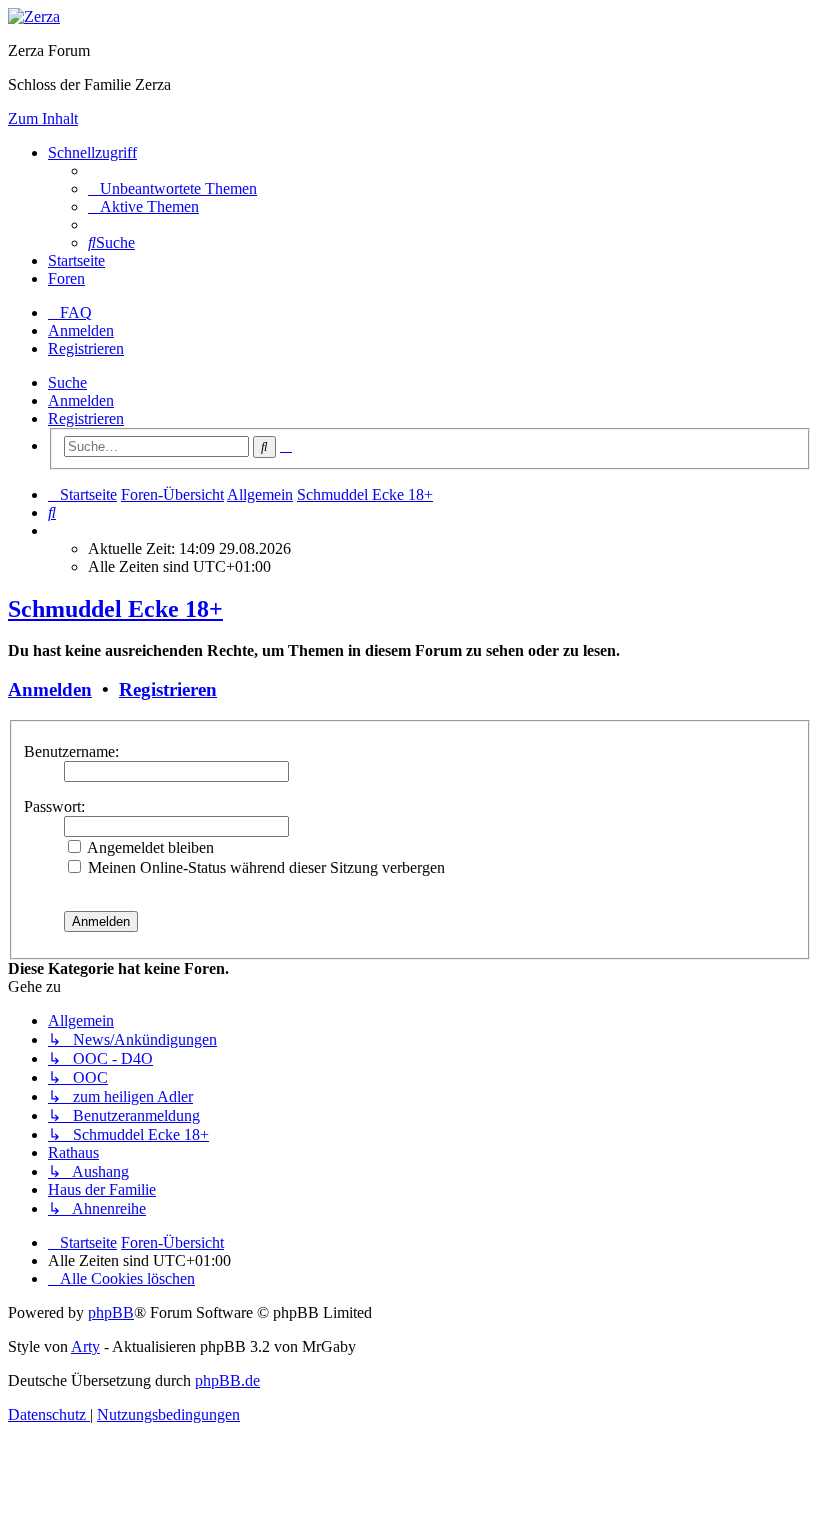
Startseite (76, 260)
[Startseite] (34, 16)
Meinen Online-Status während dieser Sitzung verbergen (264, 867)
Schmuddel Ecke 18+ (115, 609)
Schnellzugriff (92, 152)
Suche (67, 382)
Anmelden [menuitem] (81, 330)
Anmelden (81, 400)
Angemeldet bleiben (149, 847)
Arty (85, 1346)
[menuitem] (172, 188)
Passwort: (54, 806)
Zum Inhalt (43, 118)
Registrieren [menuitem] (86, 348)
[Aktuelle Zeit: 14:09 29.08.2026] (54, 530)
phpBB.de (227, 1380)
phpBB (111, 1312)
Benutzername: (71, 751)
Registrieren (86, 418)
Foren (66, 278)
